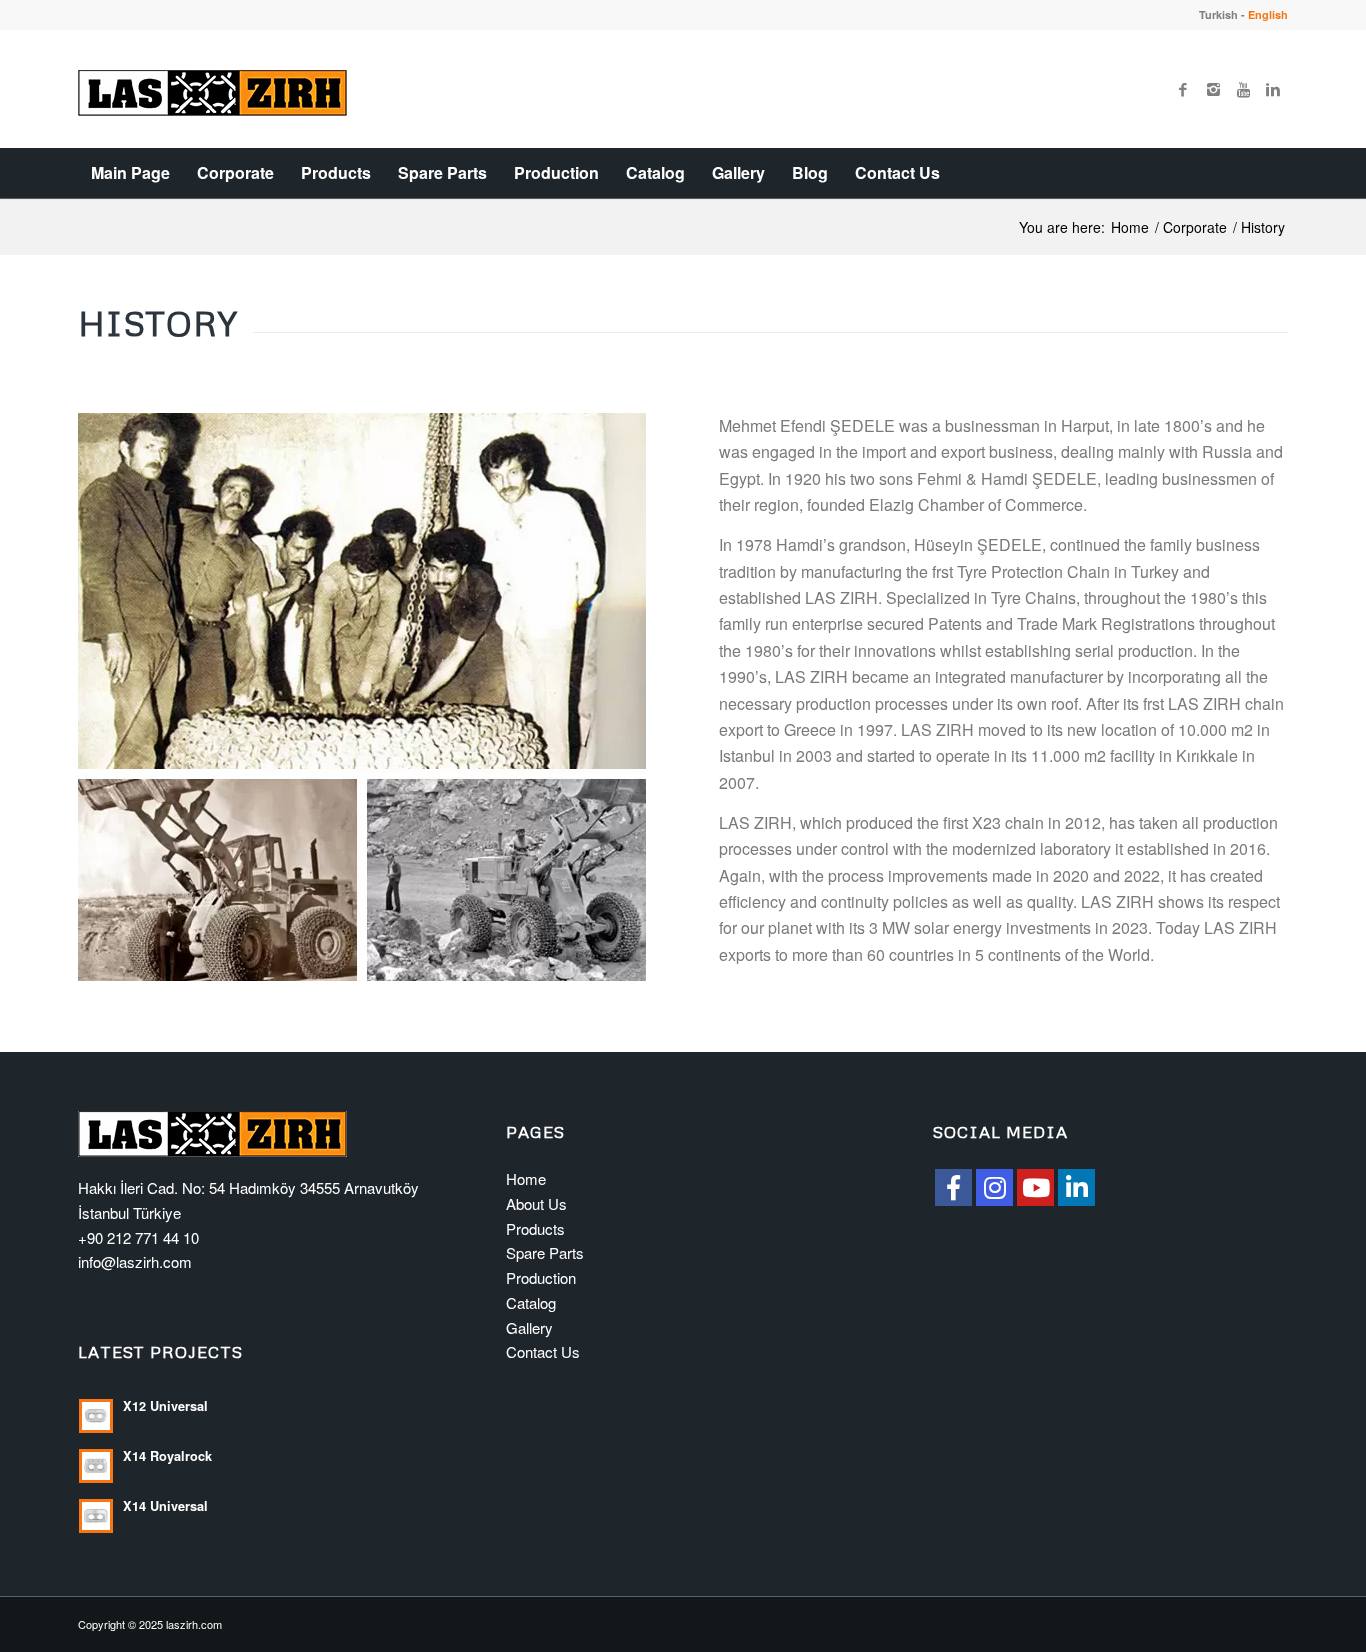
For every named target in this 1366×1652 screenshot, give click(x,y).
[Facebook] (1183, 89)
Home (1130, 227)
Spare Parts (545, 1252)
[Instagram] (1213, 89)
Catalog (531, 1302)
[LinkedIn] (1076, 1187)
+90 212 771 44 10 (138, 1237)
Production (541, 1277)
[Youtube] (1243, 89)
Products (535, 1228)
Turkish (1218, 14)
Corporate (1195, 227)
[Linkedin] (1273, 89)
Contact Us (543, 1351)
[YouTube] (1035, 1187)
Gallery (529, 1327)
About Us (536, 1203)
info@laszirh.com (135, 1261)
